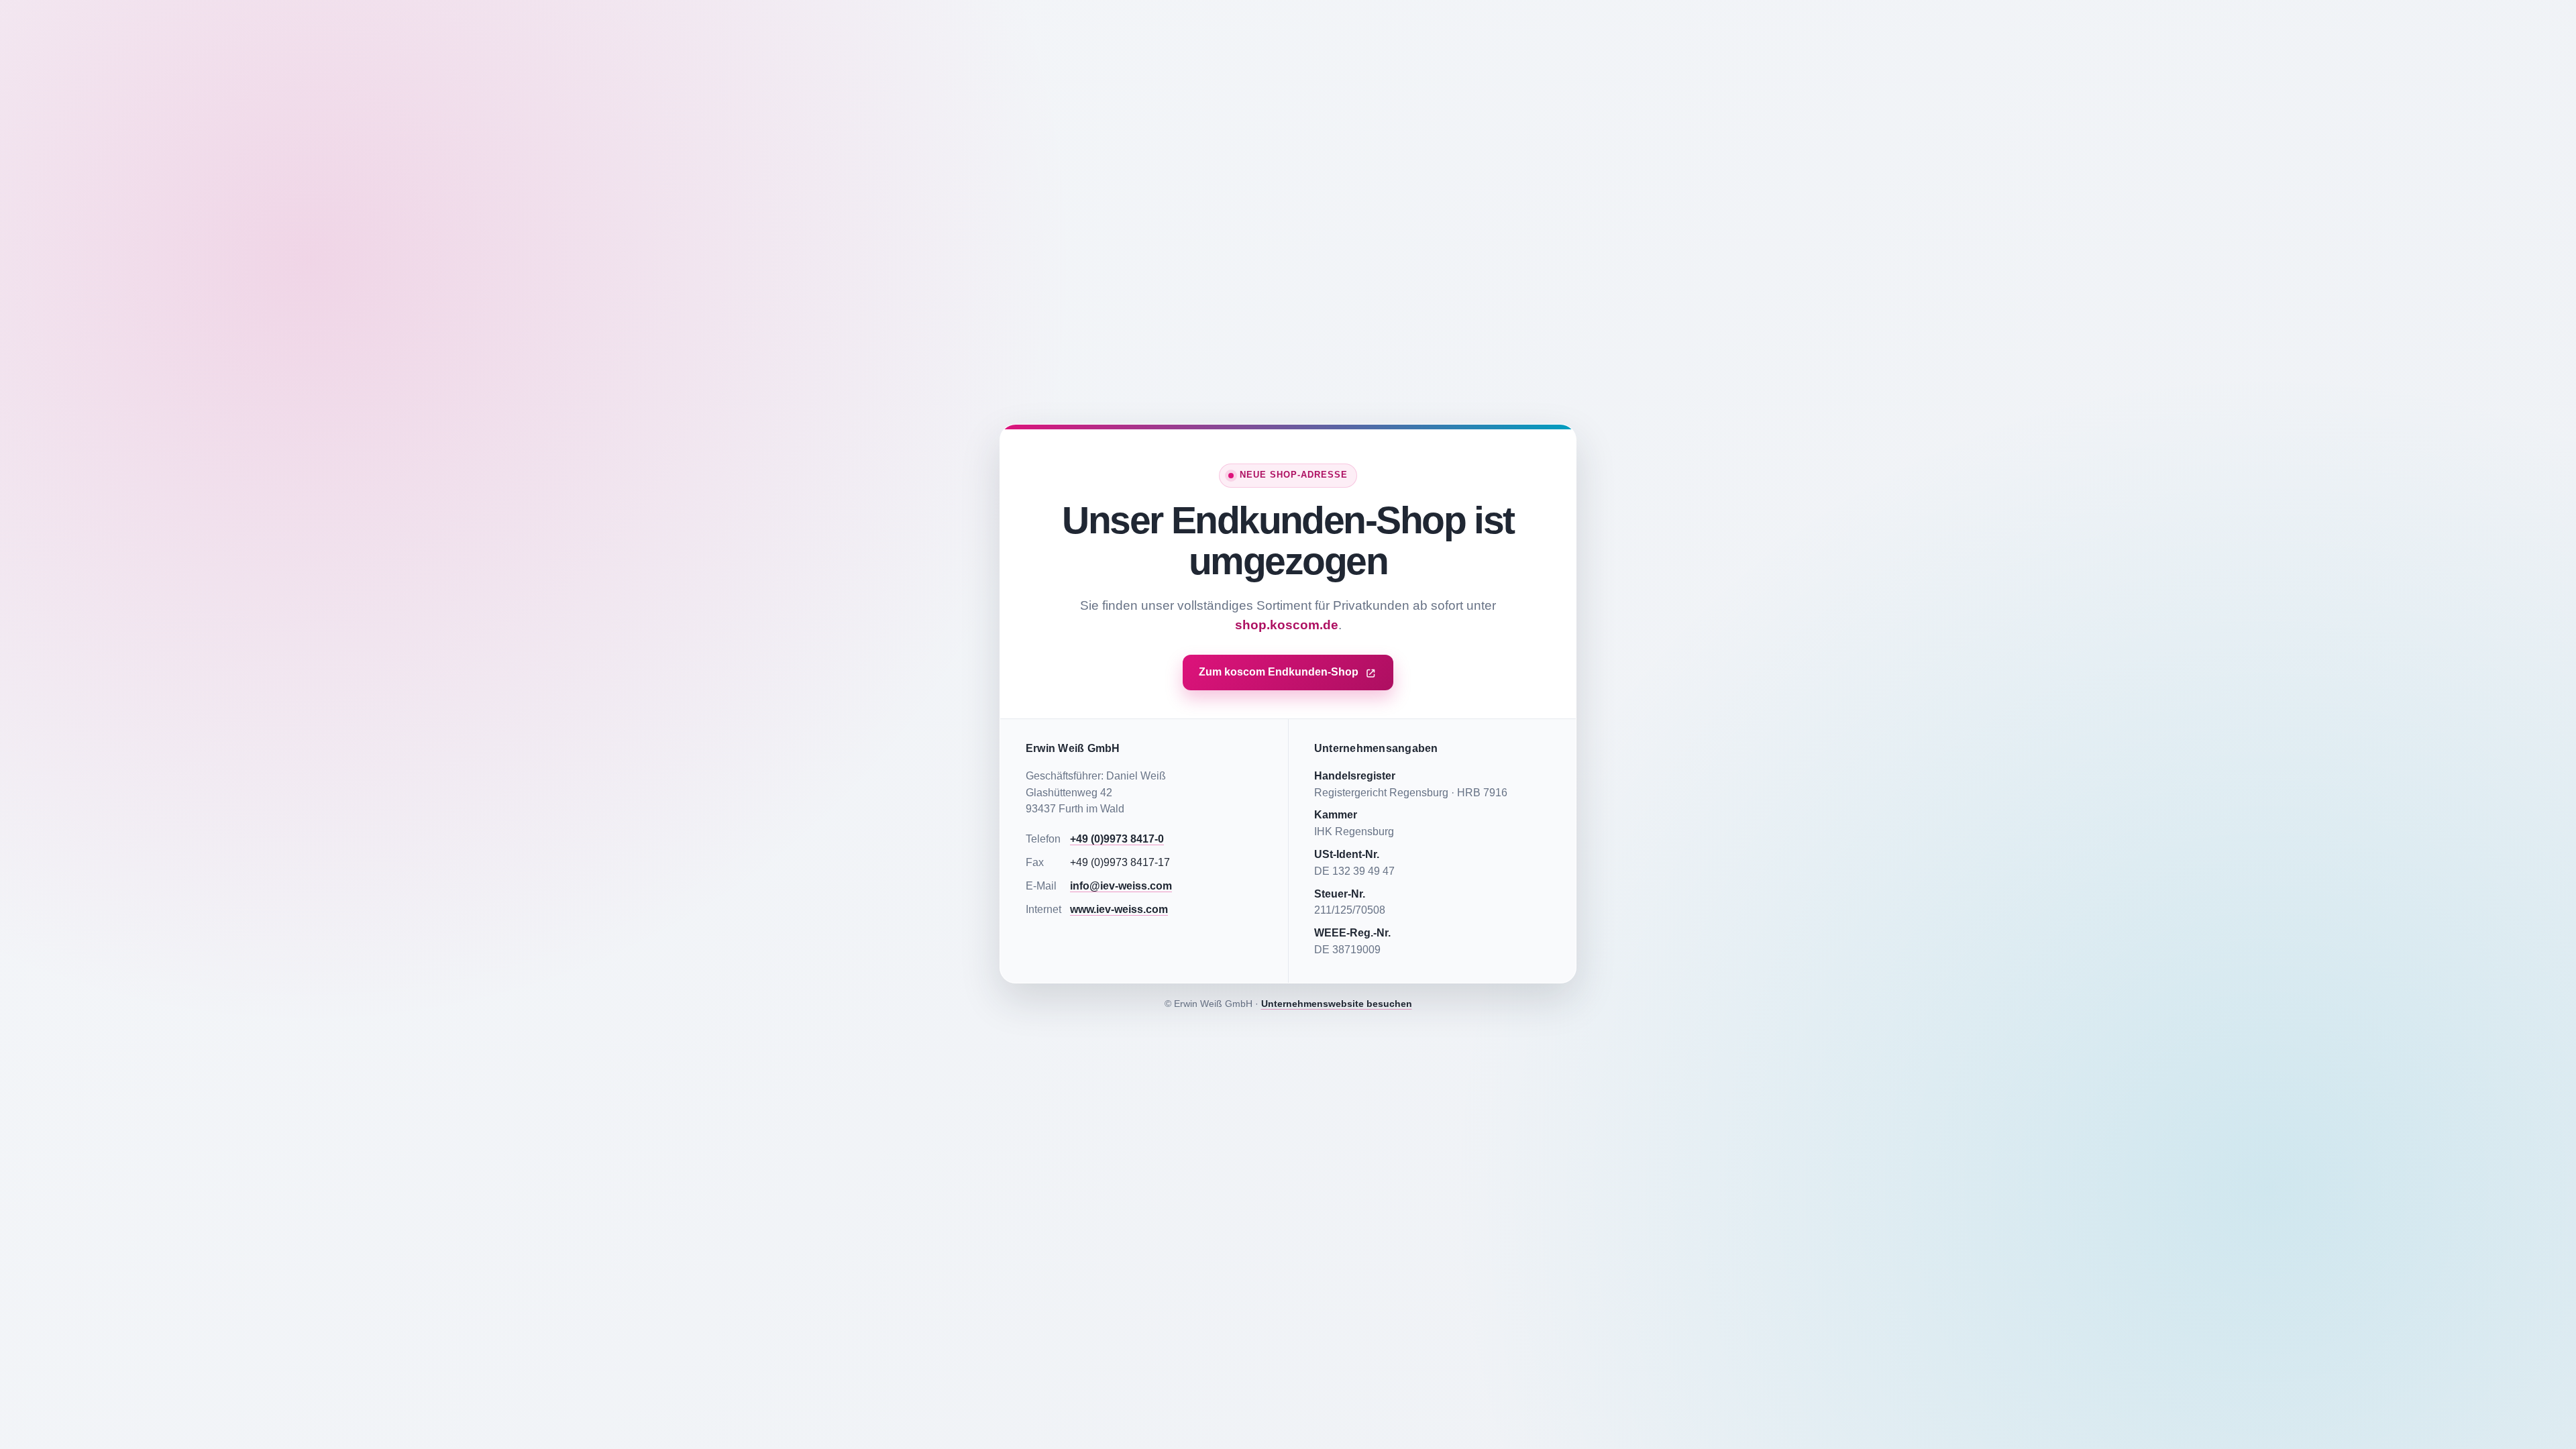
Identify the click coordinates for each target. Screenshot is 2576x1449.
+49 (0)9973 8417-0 (1117, 839)
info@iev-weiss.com (1121, 886)
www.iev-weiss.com (1119, 909)
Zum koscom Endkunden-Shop (1279, 672)
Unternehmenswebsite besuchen (1337, 1004)
